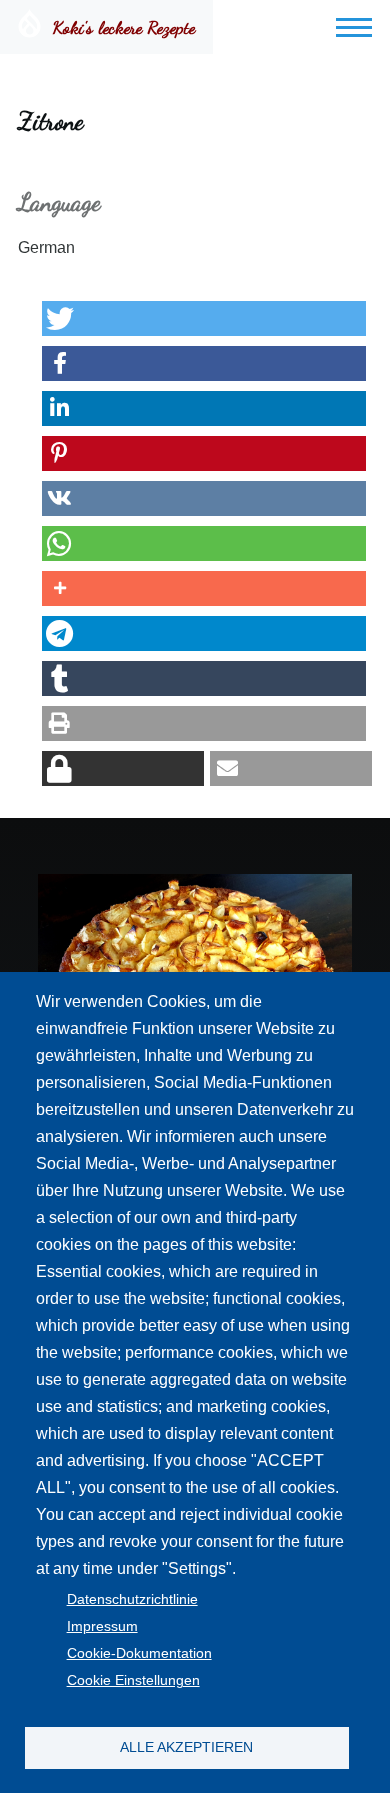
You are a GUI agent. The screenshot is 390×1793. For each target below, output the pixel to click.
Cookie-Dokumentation (139, 1653)
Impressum (102, 1626)
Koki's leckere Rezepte (124, 27)
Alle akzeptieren (186, 1747)
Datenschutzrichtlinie (132, 1599)
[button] (204, 318)
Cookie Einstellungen (133, 1680)
